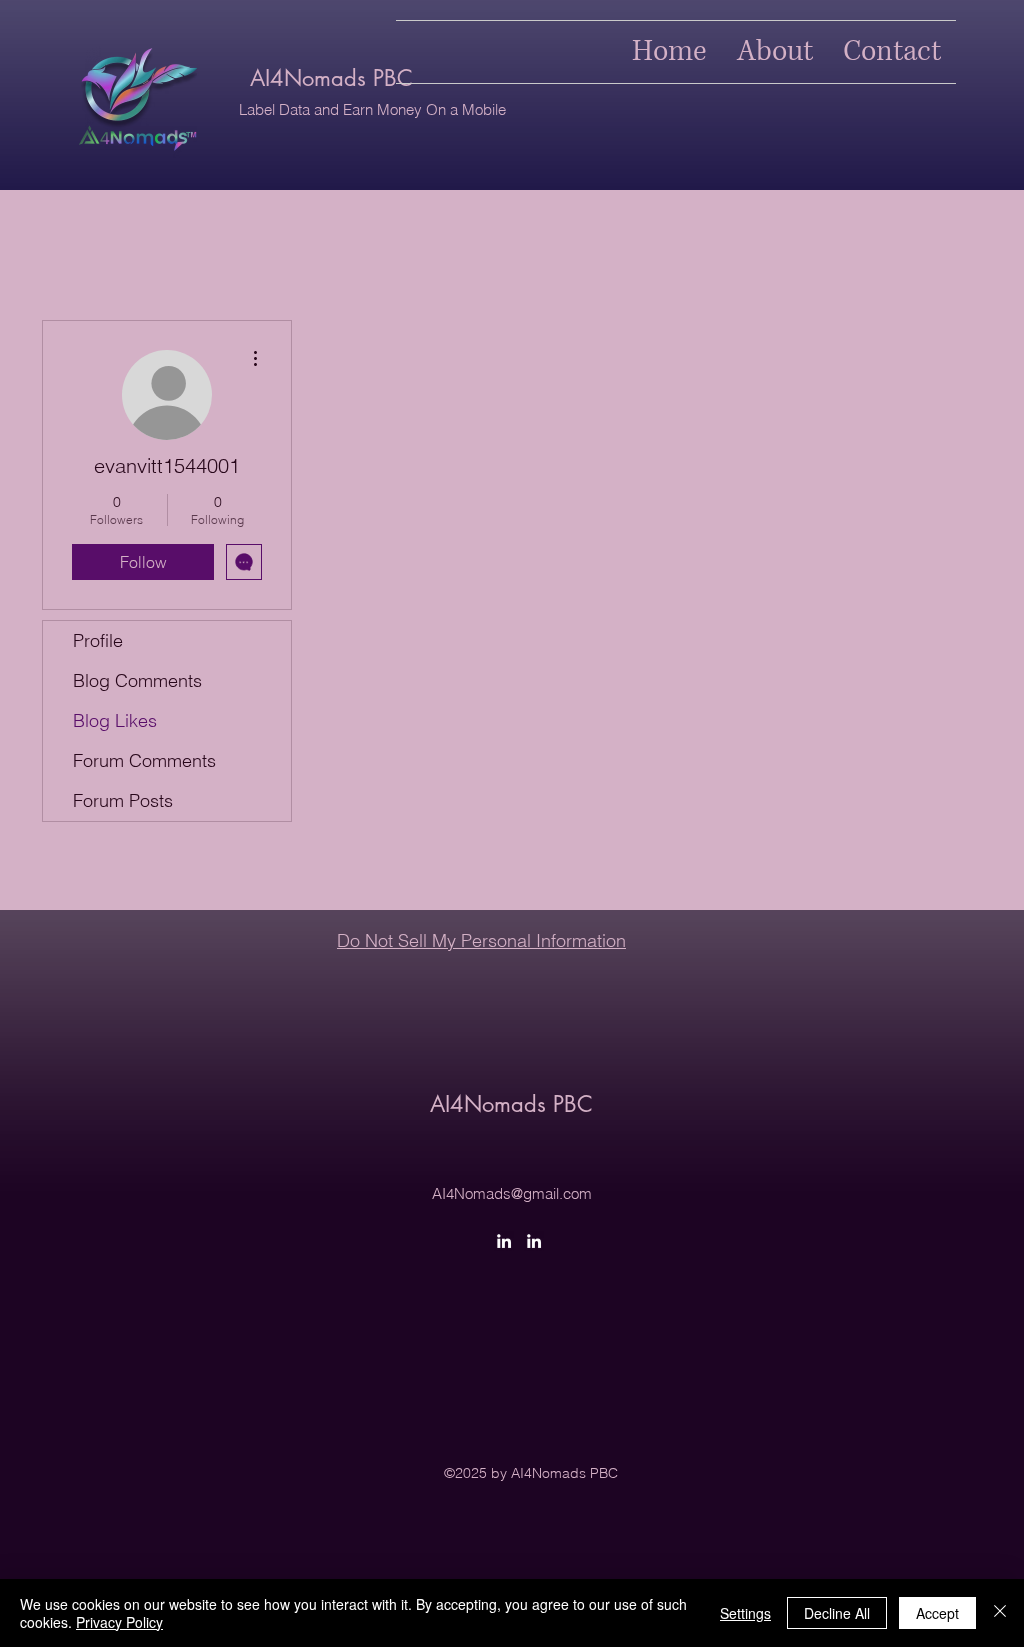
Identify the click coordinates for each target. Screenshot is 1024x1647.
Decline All (837, 1613)
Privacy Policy (119, 1622)
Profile (98, 640)
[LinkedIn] (504, 1241)
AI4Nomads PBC (331, 78)
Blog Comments (137, 680)
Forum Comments (144, 760)
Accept (937, 1613)
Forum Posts (123, 800)
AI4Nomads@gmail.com (512, 1193)
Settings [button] (745, 1613)
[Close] (1000, 1613)
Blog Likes (115, 720)
